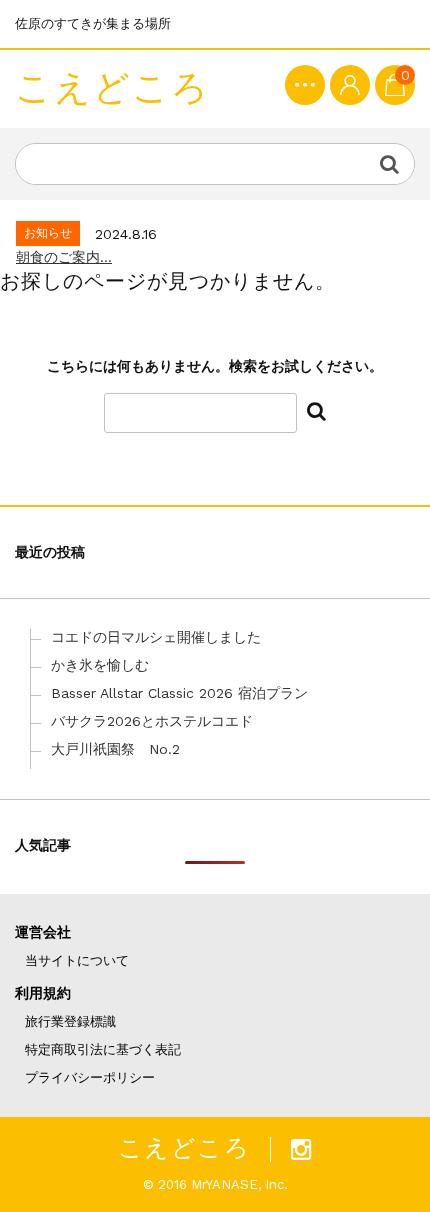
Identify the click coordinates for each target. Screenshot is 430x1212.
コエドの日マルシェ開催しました (156, 637)
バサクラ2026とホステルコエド (152, 721)
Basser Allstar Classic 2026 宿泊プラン (179, 693)
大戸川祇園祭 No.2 (115, 749)
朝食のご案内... (64, 257)
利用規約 (43, 993)
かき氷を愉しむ (100, 665)
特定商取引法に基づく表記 (103, 1049)
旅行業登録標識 (70, 1021)
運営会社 (43, 932)
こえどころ (112, 89)
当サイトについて (77, 960)
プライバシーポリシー (90, 1077)
